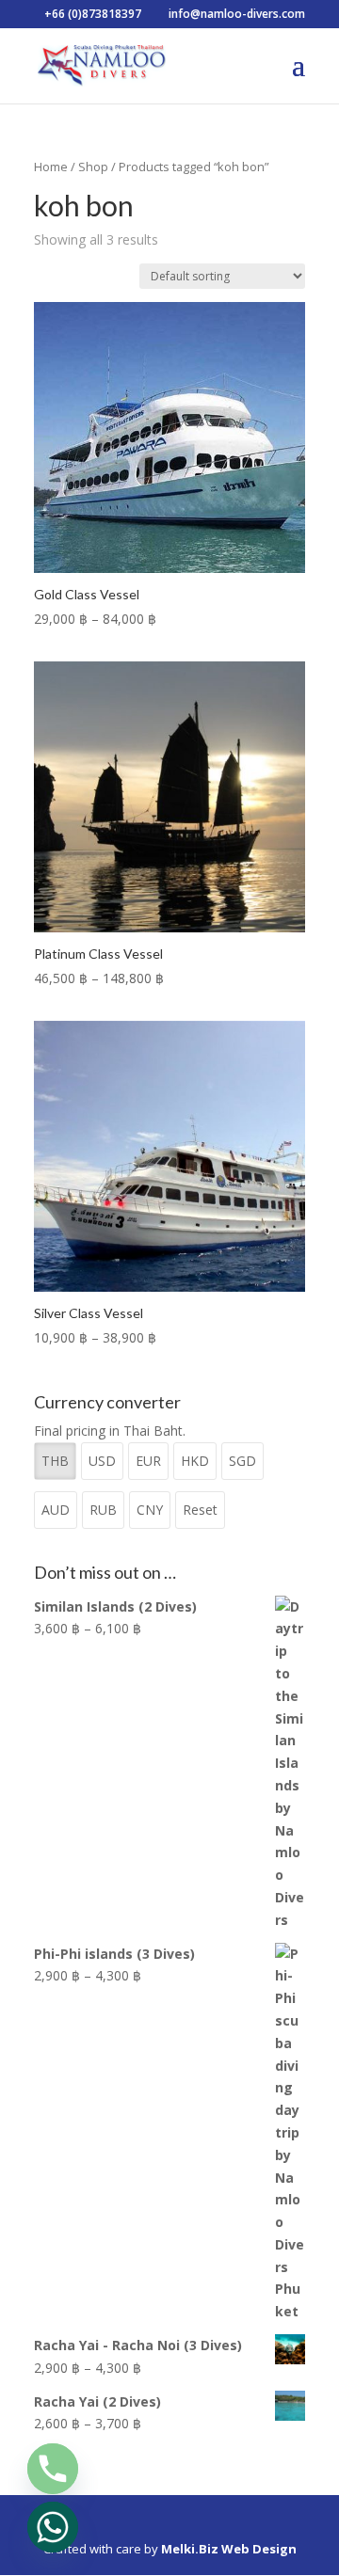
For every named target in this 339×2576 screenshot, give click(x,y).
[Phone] (53, 2469)
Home (51, 167)
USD (102, 1461)
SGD (242, 1461)
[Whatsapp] (53, 2527)
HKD (195, 1461)
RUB (103, 1510)
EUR (148, 1461)
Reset (200, 1510)
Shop (93, 167)
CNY (150, 1510)
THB (55, 1461)
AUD (56, 1510)
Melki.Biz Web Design (229, 2549)
